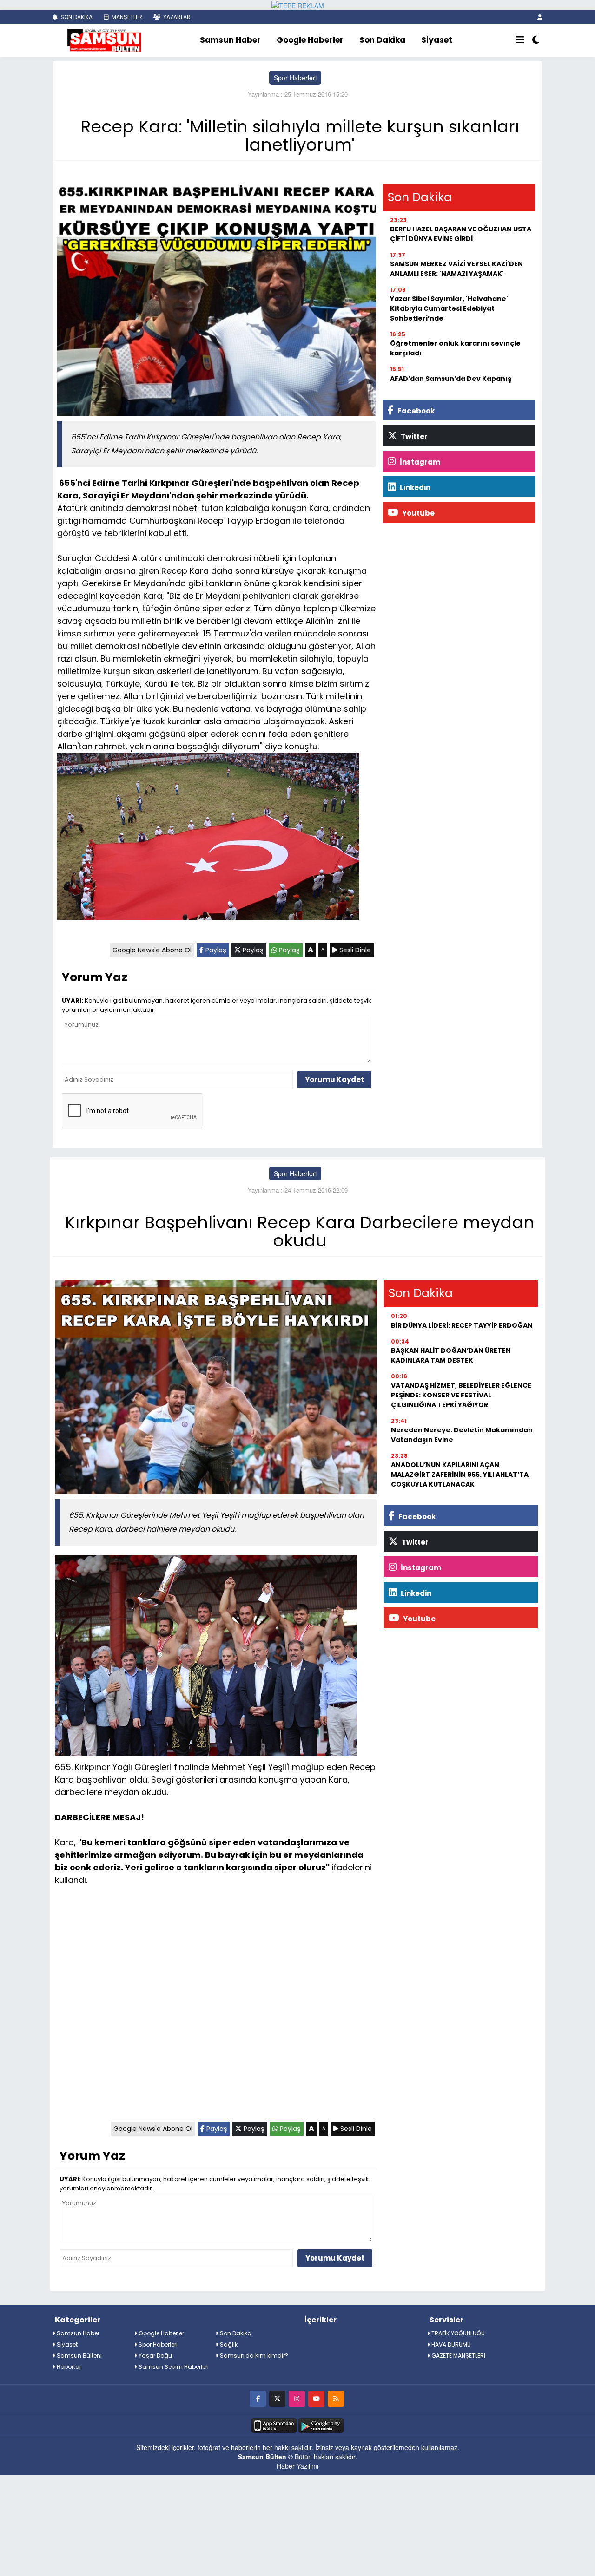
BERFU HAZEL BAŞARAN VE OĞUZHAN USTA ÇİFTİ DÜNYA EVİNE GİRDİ (461, 234)
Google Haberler (310, 40)
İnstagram (419, 462)
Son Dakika (382, 40)
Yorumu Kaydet (334, 1079)
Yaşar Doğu (155, 2356)
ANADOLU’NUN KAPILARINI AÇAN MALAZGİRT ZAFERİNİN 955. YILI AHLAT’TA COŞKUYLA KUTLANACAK (460, 1475)
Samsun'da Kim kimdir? (253, 2356)
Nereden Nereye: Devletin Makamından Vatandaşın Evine (462, 1435)
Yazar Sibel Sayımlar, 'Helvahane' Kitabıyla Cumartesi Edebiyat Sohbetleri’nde (449, 308)
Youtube (418, 513)
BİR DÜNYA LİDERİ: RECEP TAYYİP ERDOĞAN (462, 1325)
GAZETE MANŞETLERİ (458, 2356)
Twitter (413, 436)
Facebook (415, 411)
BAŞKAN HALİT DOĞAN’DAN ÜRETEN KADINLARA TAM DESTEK (451, 1355)
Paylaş (215, 950)
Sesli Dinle (354, 950)
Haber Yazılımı (297, 2466)
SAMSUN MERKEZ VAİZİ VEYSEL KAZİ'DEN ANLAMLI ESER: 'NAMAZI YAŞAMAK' (456, 269)
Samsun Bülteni (79, 2356)
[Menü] (520, 40)
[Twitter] (277, 2398)
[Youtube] (316, 2398)
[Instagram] (297, 2398)
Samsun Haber (230, 40)
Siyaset (437, 40)
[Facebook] (258, 2398)
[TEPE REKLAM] (298, 5)
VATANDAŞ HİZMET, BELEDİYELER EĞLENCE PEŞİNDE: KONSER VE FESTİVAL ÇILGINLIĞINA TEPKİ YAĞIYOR (461, 1395)
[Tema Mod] (536, 40)
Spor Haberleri (295, 78)
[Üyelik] (540, 17)
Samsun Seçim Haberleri (173, 2367)
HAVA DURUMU (450, 2344)
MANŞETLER (126, 17)
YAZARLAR (176, 17)
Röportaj (68, 2367)
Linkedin (414, 488)
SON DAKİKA (76, 17)
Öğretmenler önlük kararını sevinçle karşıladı (455, 348)
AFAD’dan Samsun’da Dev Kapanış (451, 379)
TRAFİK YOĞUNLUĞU (457, 2333)
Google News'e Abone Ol (152, 950)
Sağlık (228, 2344)
